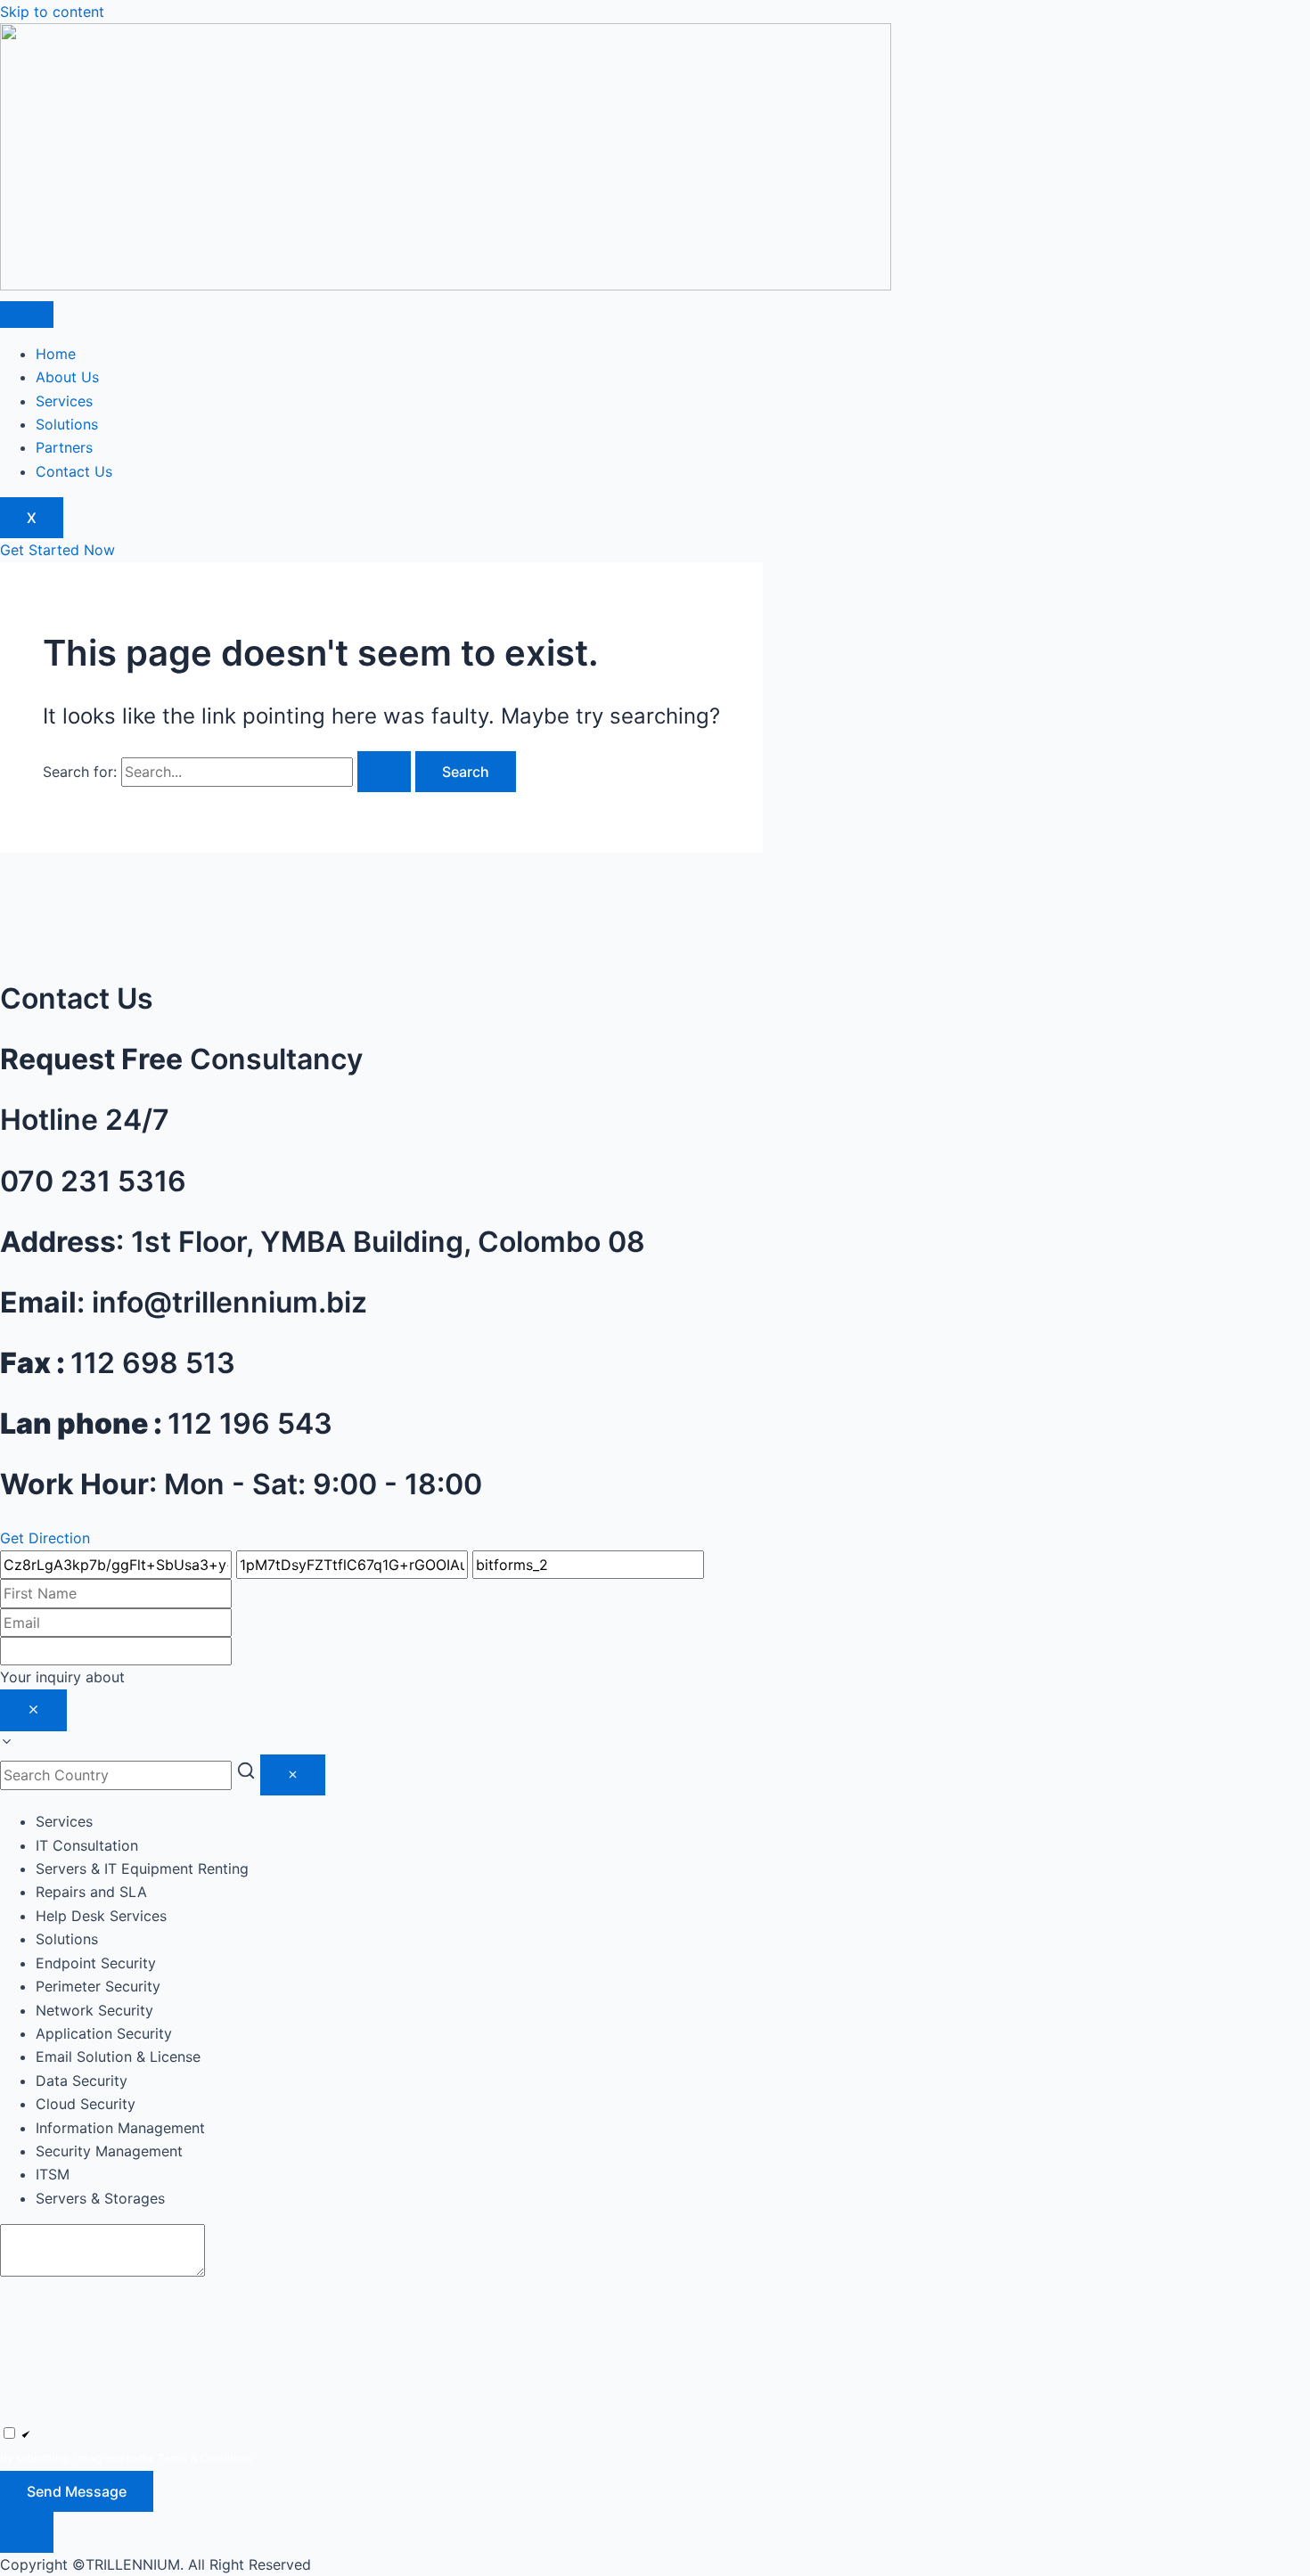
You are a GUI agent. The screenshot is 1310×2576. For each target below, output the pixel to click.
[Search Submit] (384, 772)
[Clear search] (293, 1775)
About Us (67, 377)
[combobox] (655, 1710)
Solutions (67, 424)
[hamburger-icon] (27, 315)
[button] (655, 2532)
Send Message (77, 2491)
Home (56, 354)
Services (64, 401)
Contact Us (74, 471)
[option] (673, 1845)
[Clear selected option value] (33, 1710)
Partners (64, 447)
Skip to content (52, 12)
